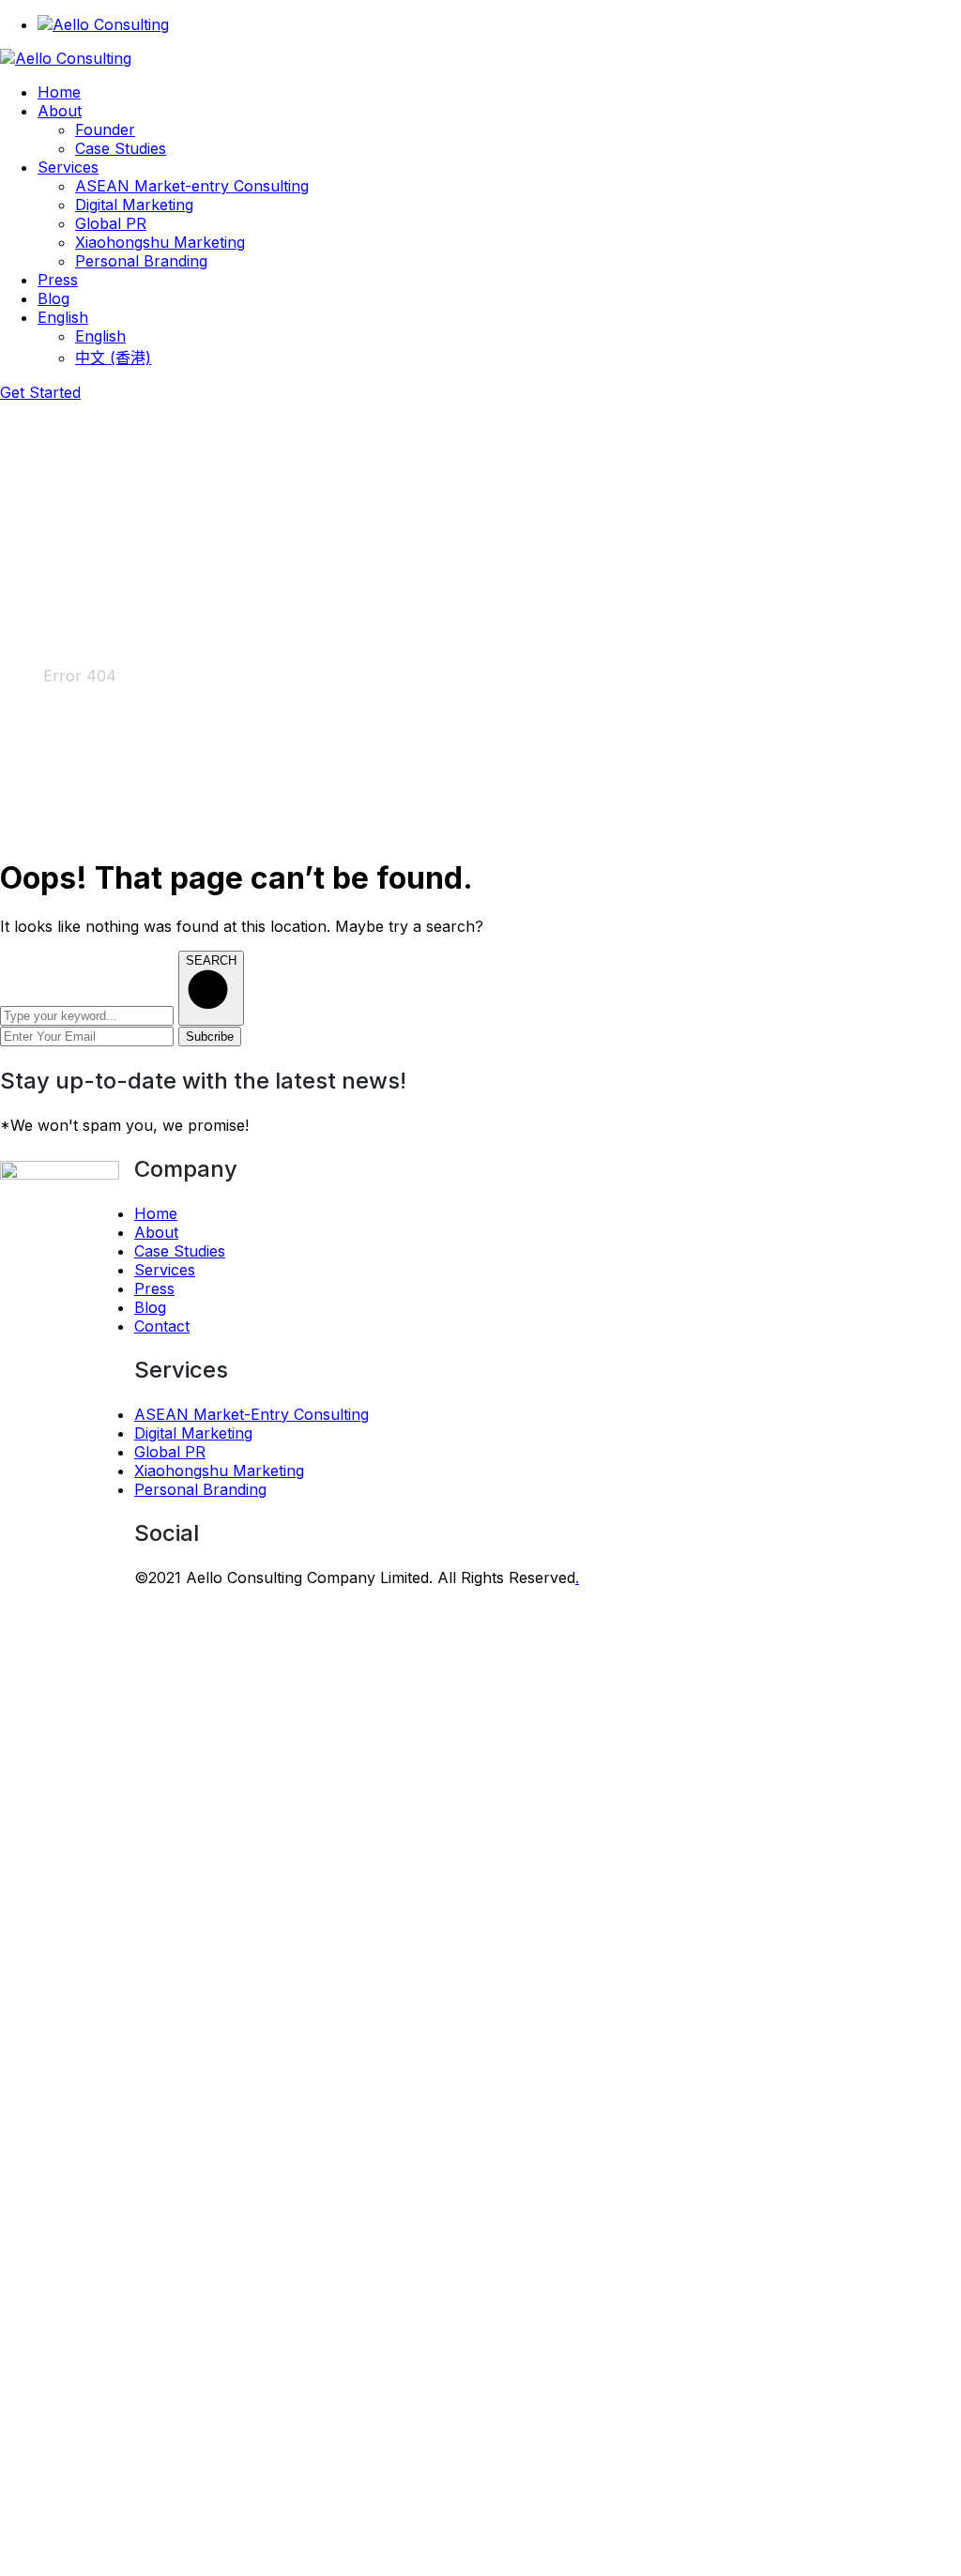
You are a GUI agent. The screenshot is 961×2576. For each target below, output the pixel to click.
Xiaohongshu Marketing (219, 1471)
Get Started (40, 392)
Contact (162, 1326)
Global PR (170, 1452)
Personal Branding (200, 1489)
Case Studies (180, 1251)
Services (165, 1270)
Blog (150, 1307)
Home (22, 676)
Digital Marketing (193, 1433)
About (156, 1232)
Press (154, 1288)
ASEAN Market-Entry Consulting (252, 1414)
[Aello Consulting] (66, 58)
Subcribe (210, 1036)
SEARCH (211, 960)
